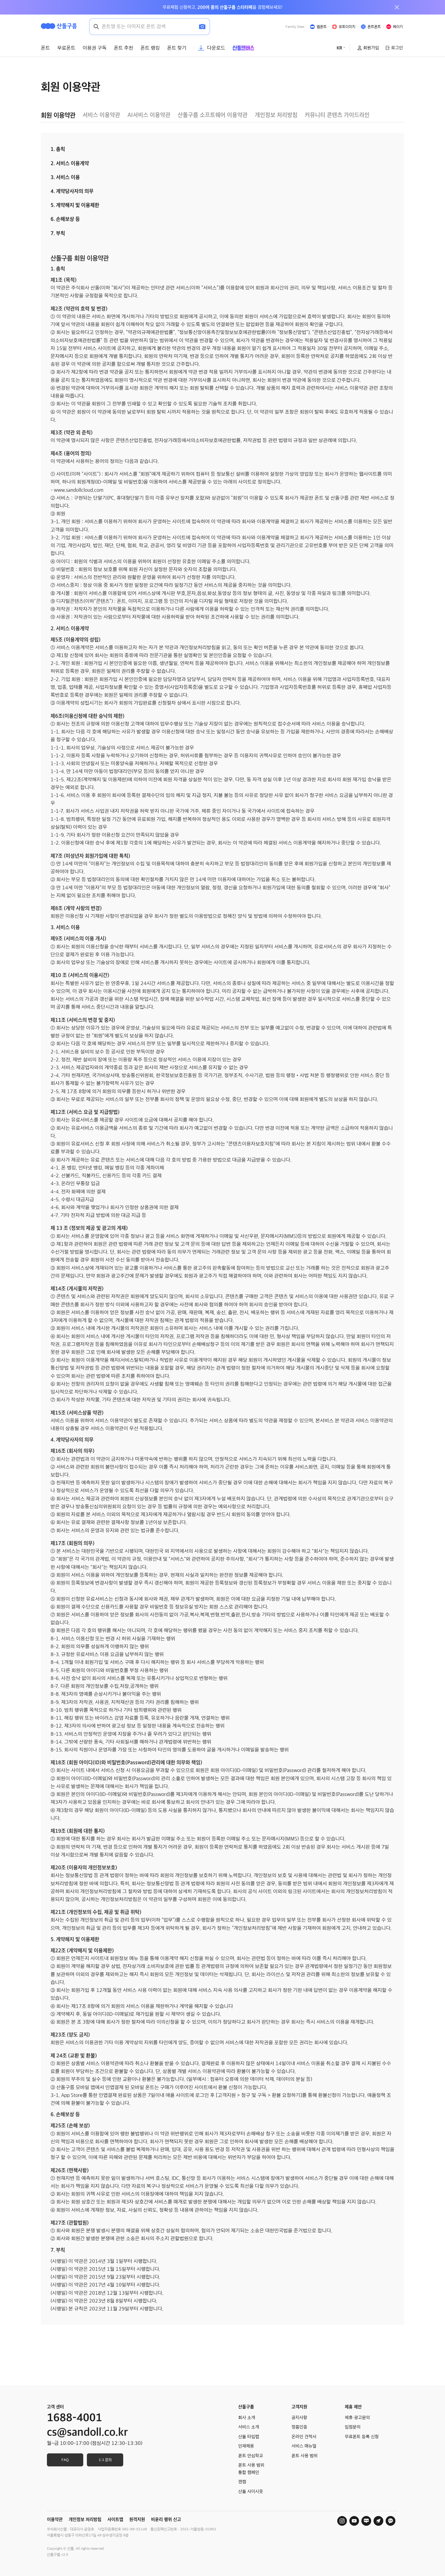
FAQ (65, 2460)
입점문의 (353, 2427)
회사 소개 (247, 2418)
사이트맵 (115, 2519)
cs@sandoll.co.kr (87, 2432)
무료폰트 (66, 48)
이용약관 (55, 2519)
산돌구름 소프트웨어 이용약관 (213, 115)
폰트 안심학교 (251, 2456)
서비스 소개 (249, 2427)
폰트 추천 (124, 48)
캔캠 (242, 2482)
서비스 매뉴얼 (304, 2446)
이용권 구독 (95, 48)
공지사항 (299, 2418)
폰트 (45, 48)
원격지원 (137, 2519)
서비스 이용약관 (101, 115)
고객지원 (299, 2407)
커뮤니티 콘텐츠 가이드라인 (337, 115)
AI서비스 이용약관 (149, 115)
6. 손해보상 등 (65, 219)
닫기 (397, 7)
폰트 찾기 (177, 48)
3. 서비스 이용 (65, 177)
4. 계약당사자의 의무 (72, 191)
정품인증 (299, 2427)
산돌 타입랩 (249, 2437)
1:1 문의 (105, 2460)
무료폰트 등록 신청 (362, 2437)
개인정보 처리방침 (276, 115)
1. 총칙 (58, 149)
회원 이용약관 (58, 115)
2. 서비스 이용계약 (70, 163)
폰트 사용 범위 (305, 2456)
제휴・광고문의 (357, 2418)
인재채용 (246, 2446)
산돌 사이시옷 (251, 2492)
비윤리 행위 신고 (166, 2519)
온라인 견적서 (304, 2437)
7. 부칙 (58, 233)
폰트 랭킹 (150, 48)
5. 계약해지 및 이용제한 (75, 205)
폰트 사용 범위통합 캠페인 (251, 2469)
